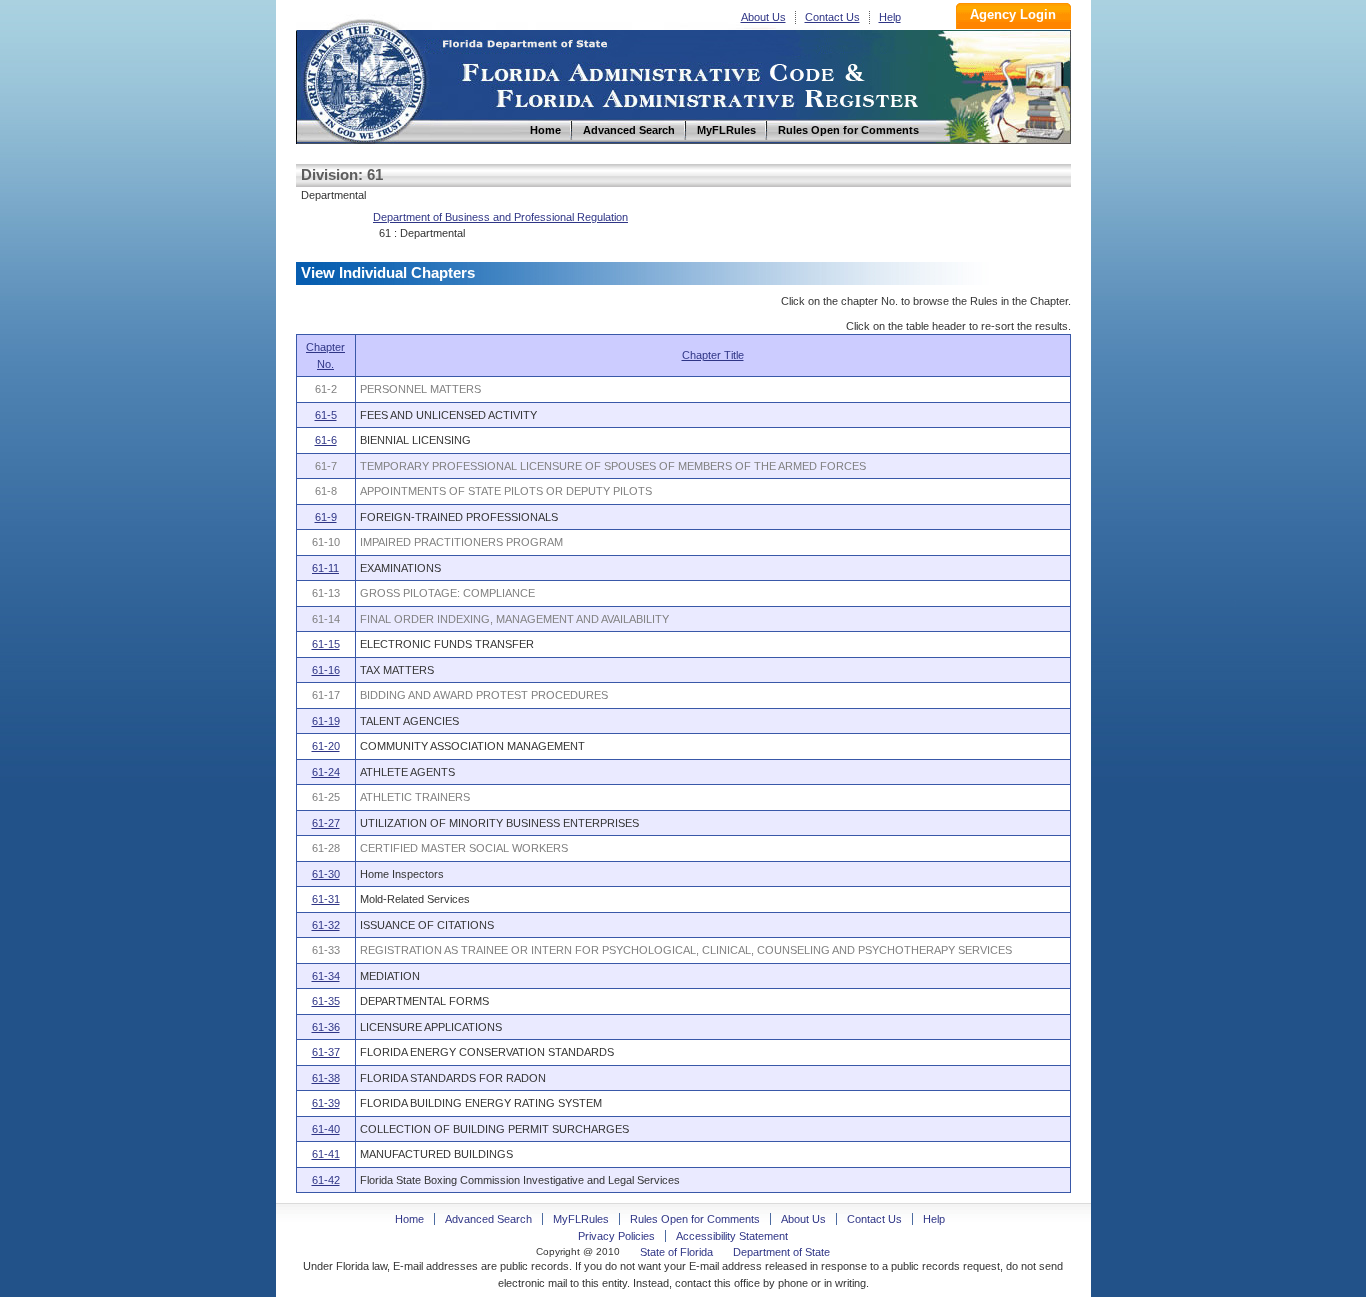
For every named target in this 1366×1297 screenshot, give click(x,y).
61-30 (326, 874)
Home (364, 78)
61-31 (326, 899)
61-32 (326, 925)
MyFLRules (581, 1219)
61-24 (326, 772)
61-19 (326, 721)
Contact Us (832, 17)
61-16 (326, 670)
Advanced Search (488, 1219)
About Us (763, 17)
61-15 (326, 644)
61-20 (326, 746)
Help (890, 17)
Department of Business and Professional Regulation (500, 217)
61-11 (325, 568)
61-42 (326, 1180)
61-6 (326, 440)
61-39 (326, 1103)
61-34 (326, 976)
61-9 (326, 517)
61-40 (326, 1129)
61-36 (326, 1027)
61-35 (326, 1001)
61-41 (326, 1154)
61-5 (326, 415)
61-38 (326, 1078)
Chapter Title (713, 355)
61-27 (326, 823)
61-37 (326, 1052)
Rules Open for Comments (695, 1219)
